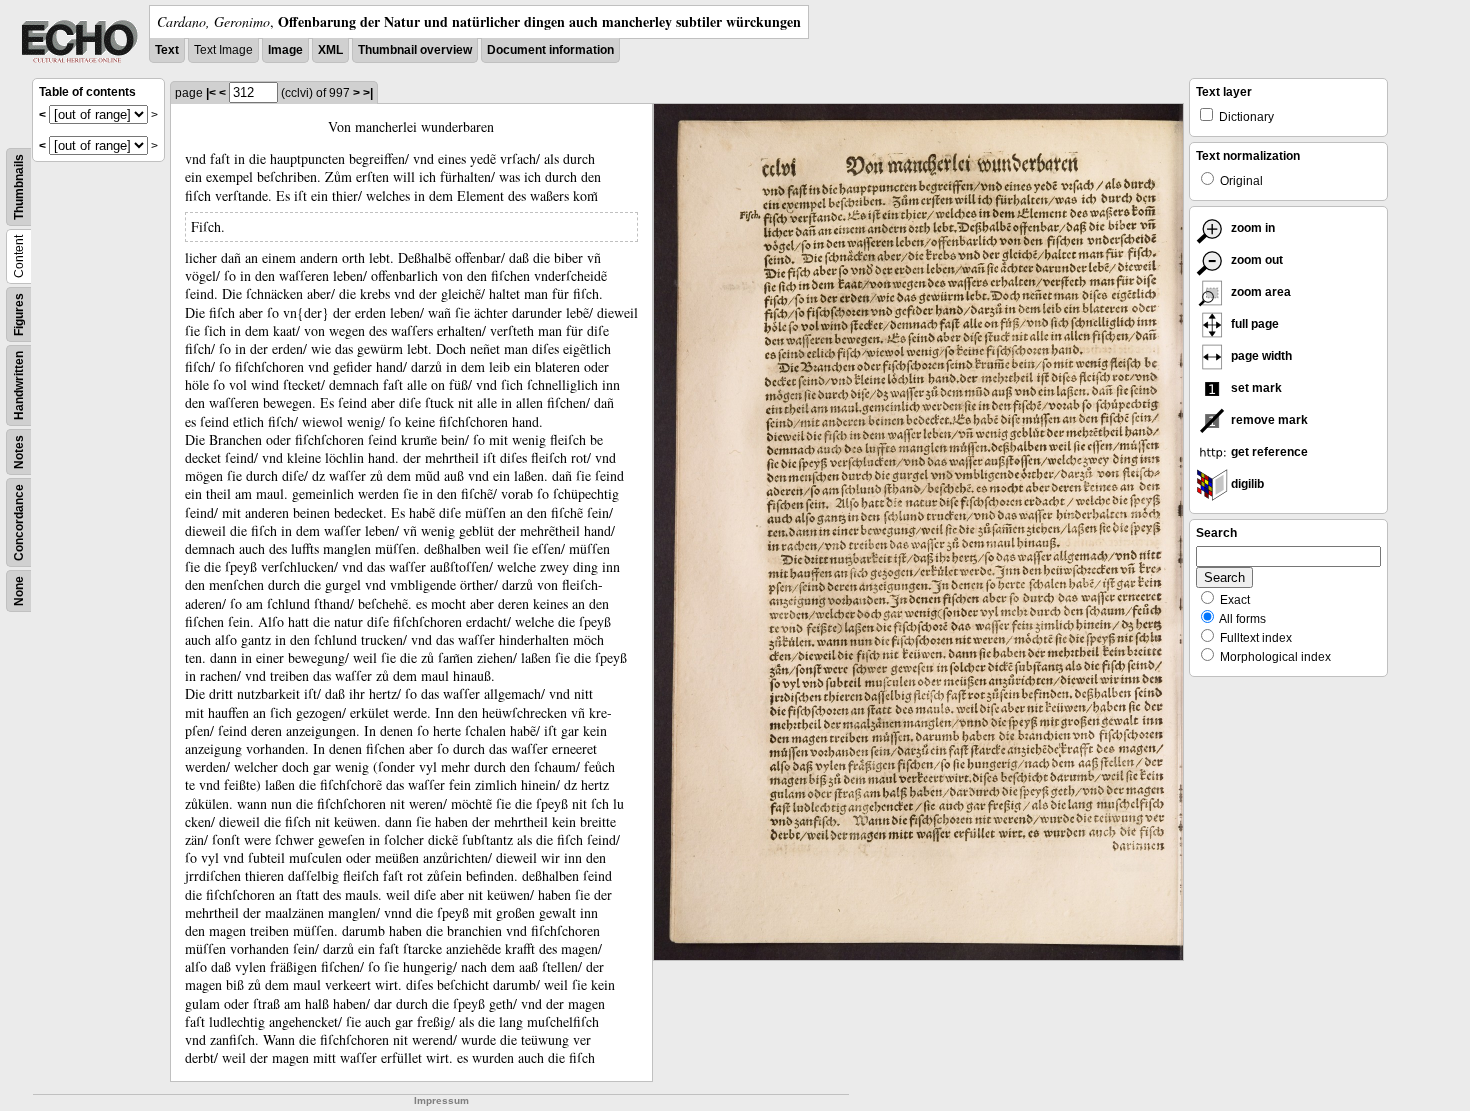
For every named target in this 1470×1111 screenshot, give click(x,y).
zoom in (1251, 228)
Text (167, 50)
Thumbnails (19, 187)
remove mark (1268, 420)
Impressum (441, 1100)
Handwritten (19, 385)
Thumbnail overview (415, 50)
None (19, 591)
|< (211, 93)
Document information (550, 50)
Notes (19, 452)
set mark (1255, 388)
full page (1253, 324)
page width (1260, 356)
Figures (19, 314)
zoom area (1259, 292)
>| (368, 93)
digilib (1246, 484)
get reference (1268, 452)
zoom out (1255, 260)
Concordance (19, 522)
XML (330, 50)
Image (285, 50)
